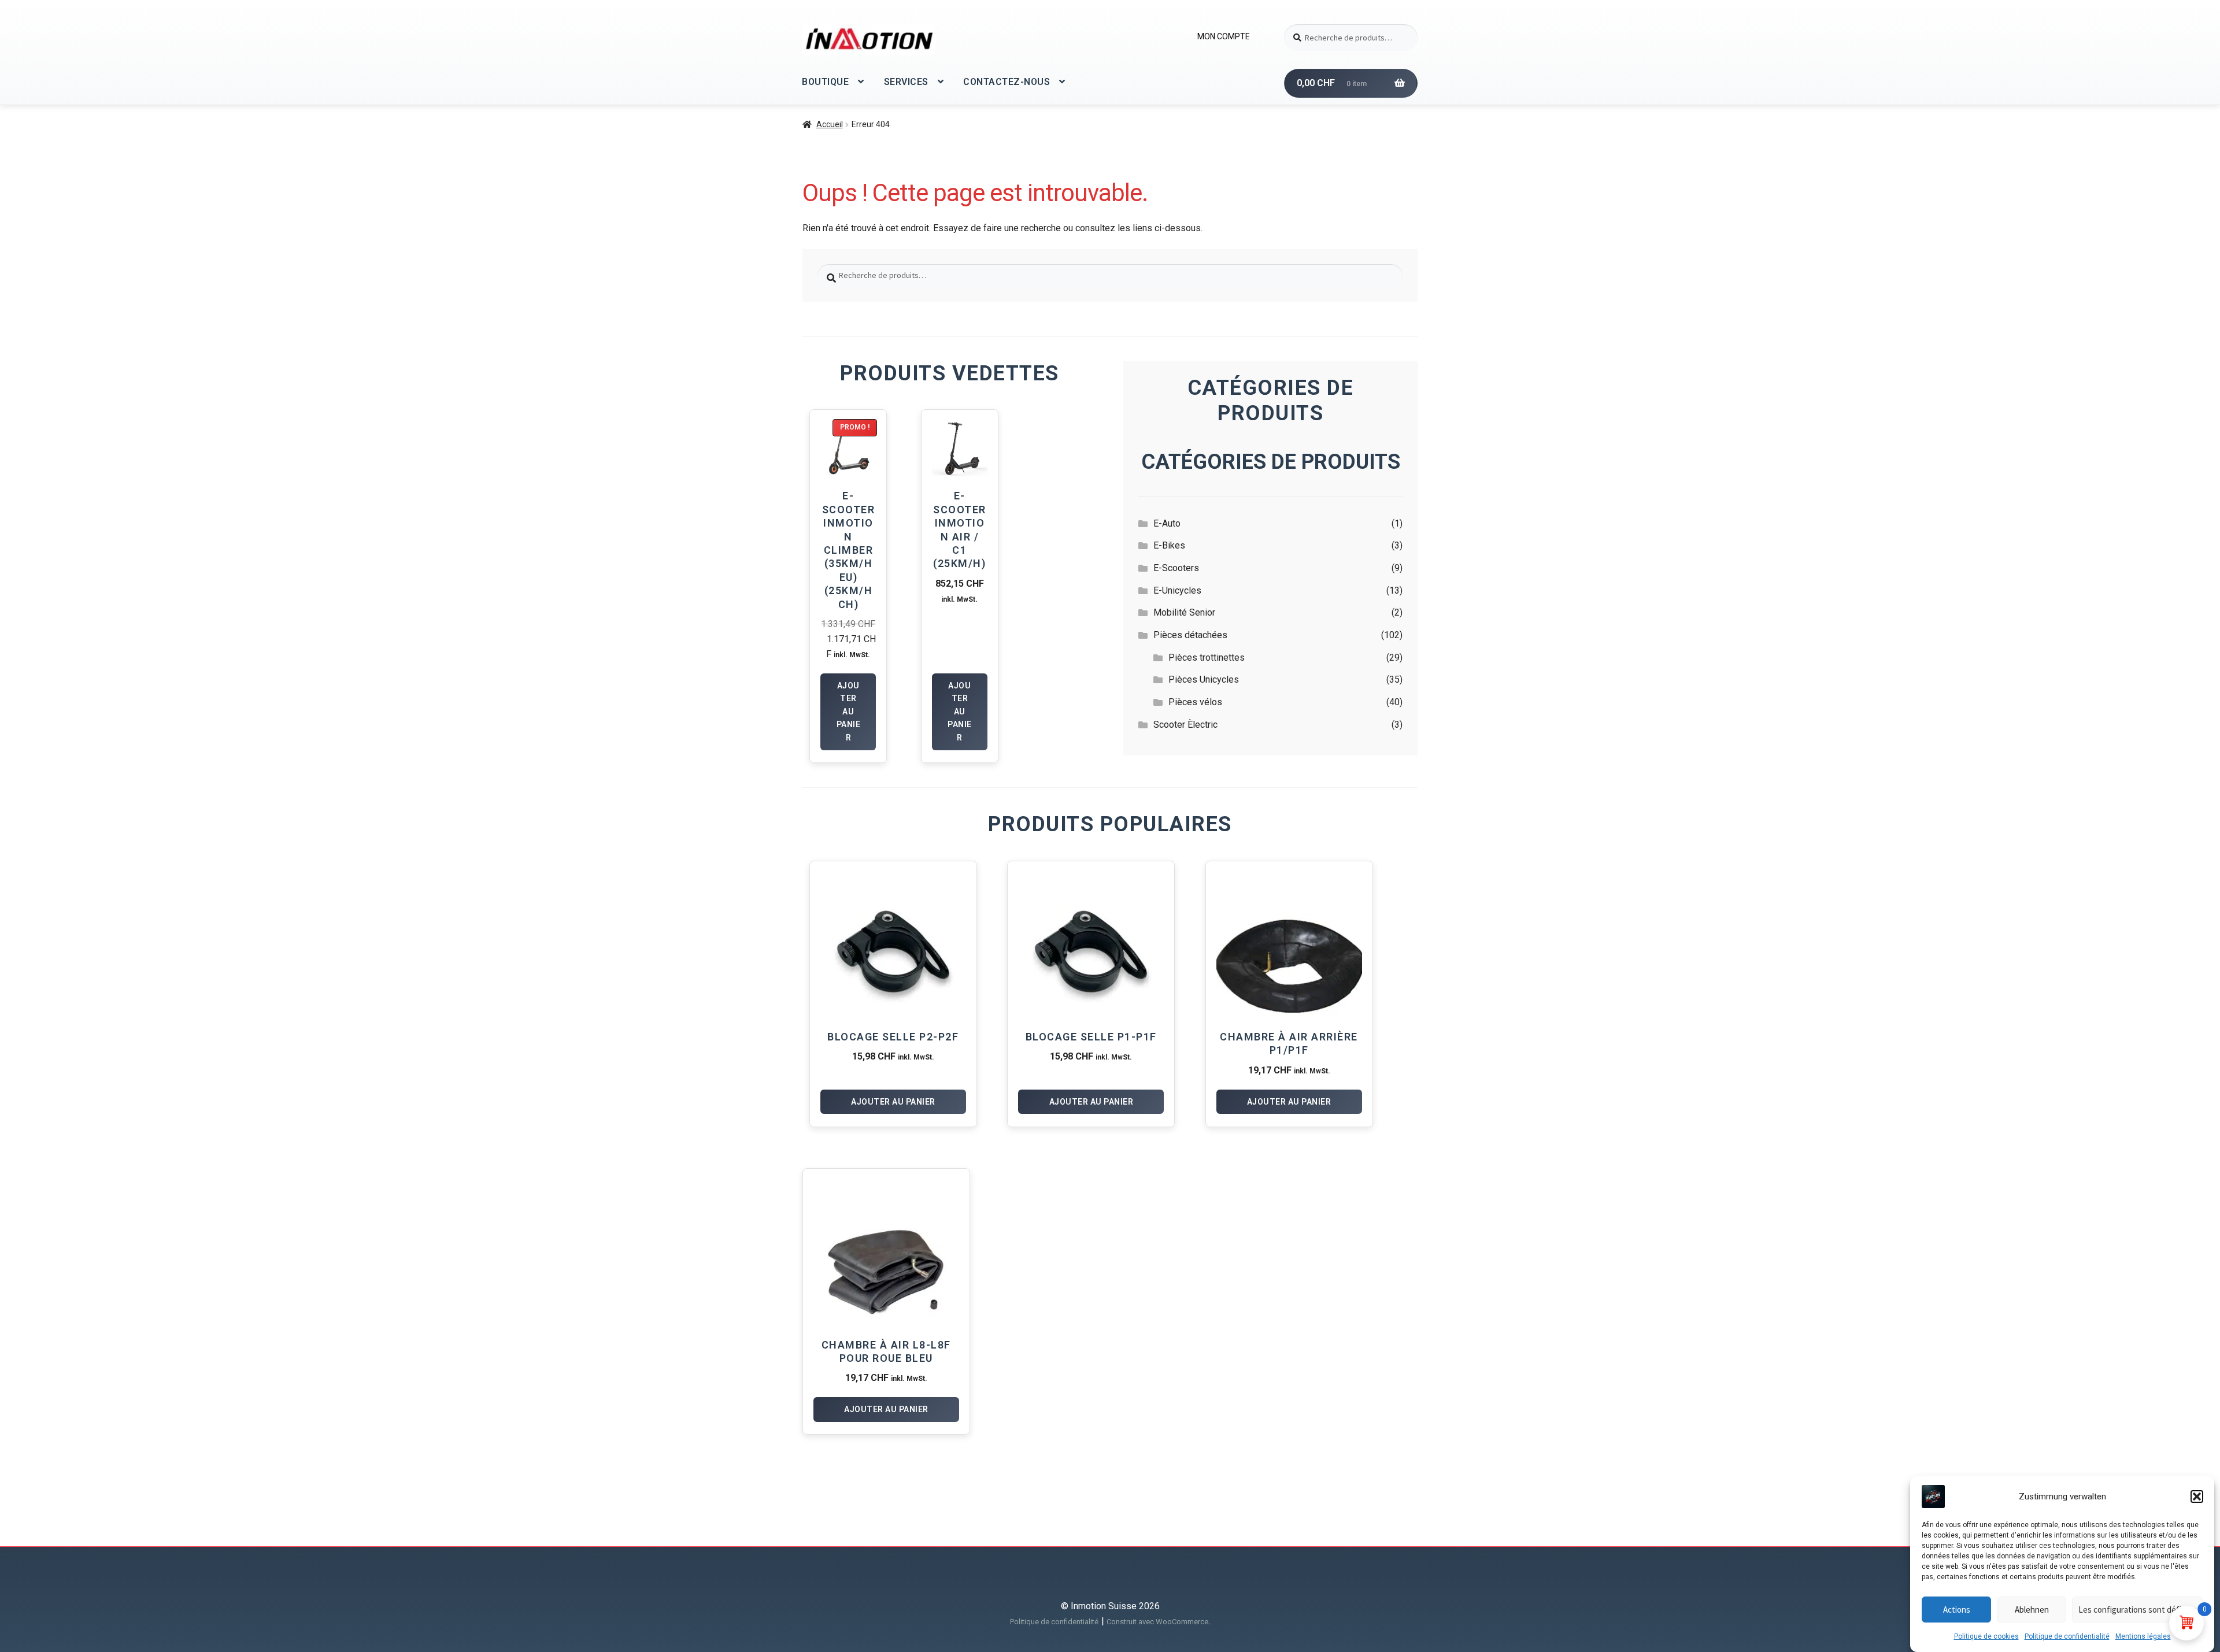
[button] (2197, 1497)
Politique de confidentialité (2067, 1636)
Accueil (830, 124)
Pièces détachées (1190, 635)
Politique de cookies (1986, 1636)
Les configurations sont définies (2137, 1610)
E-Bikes (1169, 545)
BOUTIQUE (825, 82)
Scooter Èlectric (1185, 725)
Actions (1957, 1610)
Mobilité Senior (1184, 612)
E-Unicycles (1177, 590)
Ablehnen (2032, 1610)
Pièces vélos (1195, 702)
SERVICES (906, 82)
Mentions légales (2143, 1636)
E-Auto (1167, 523)
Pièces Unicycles (1204, 679)
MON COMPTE (1224, 36)
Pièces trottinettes (1207, 658)
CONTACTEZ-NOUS (1007, 82)
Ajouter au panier (849, 712)
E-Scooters (1176, 568)
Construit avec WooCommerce (1157, 1622)
